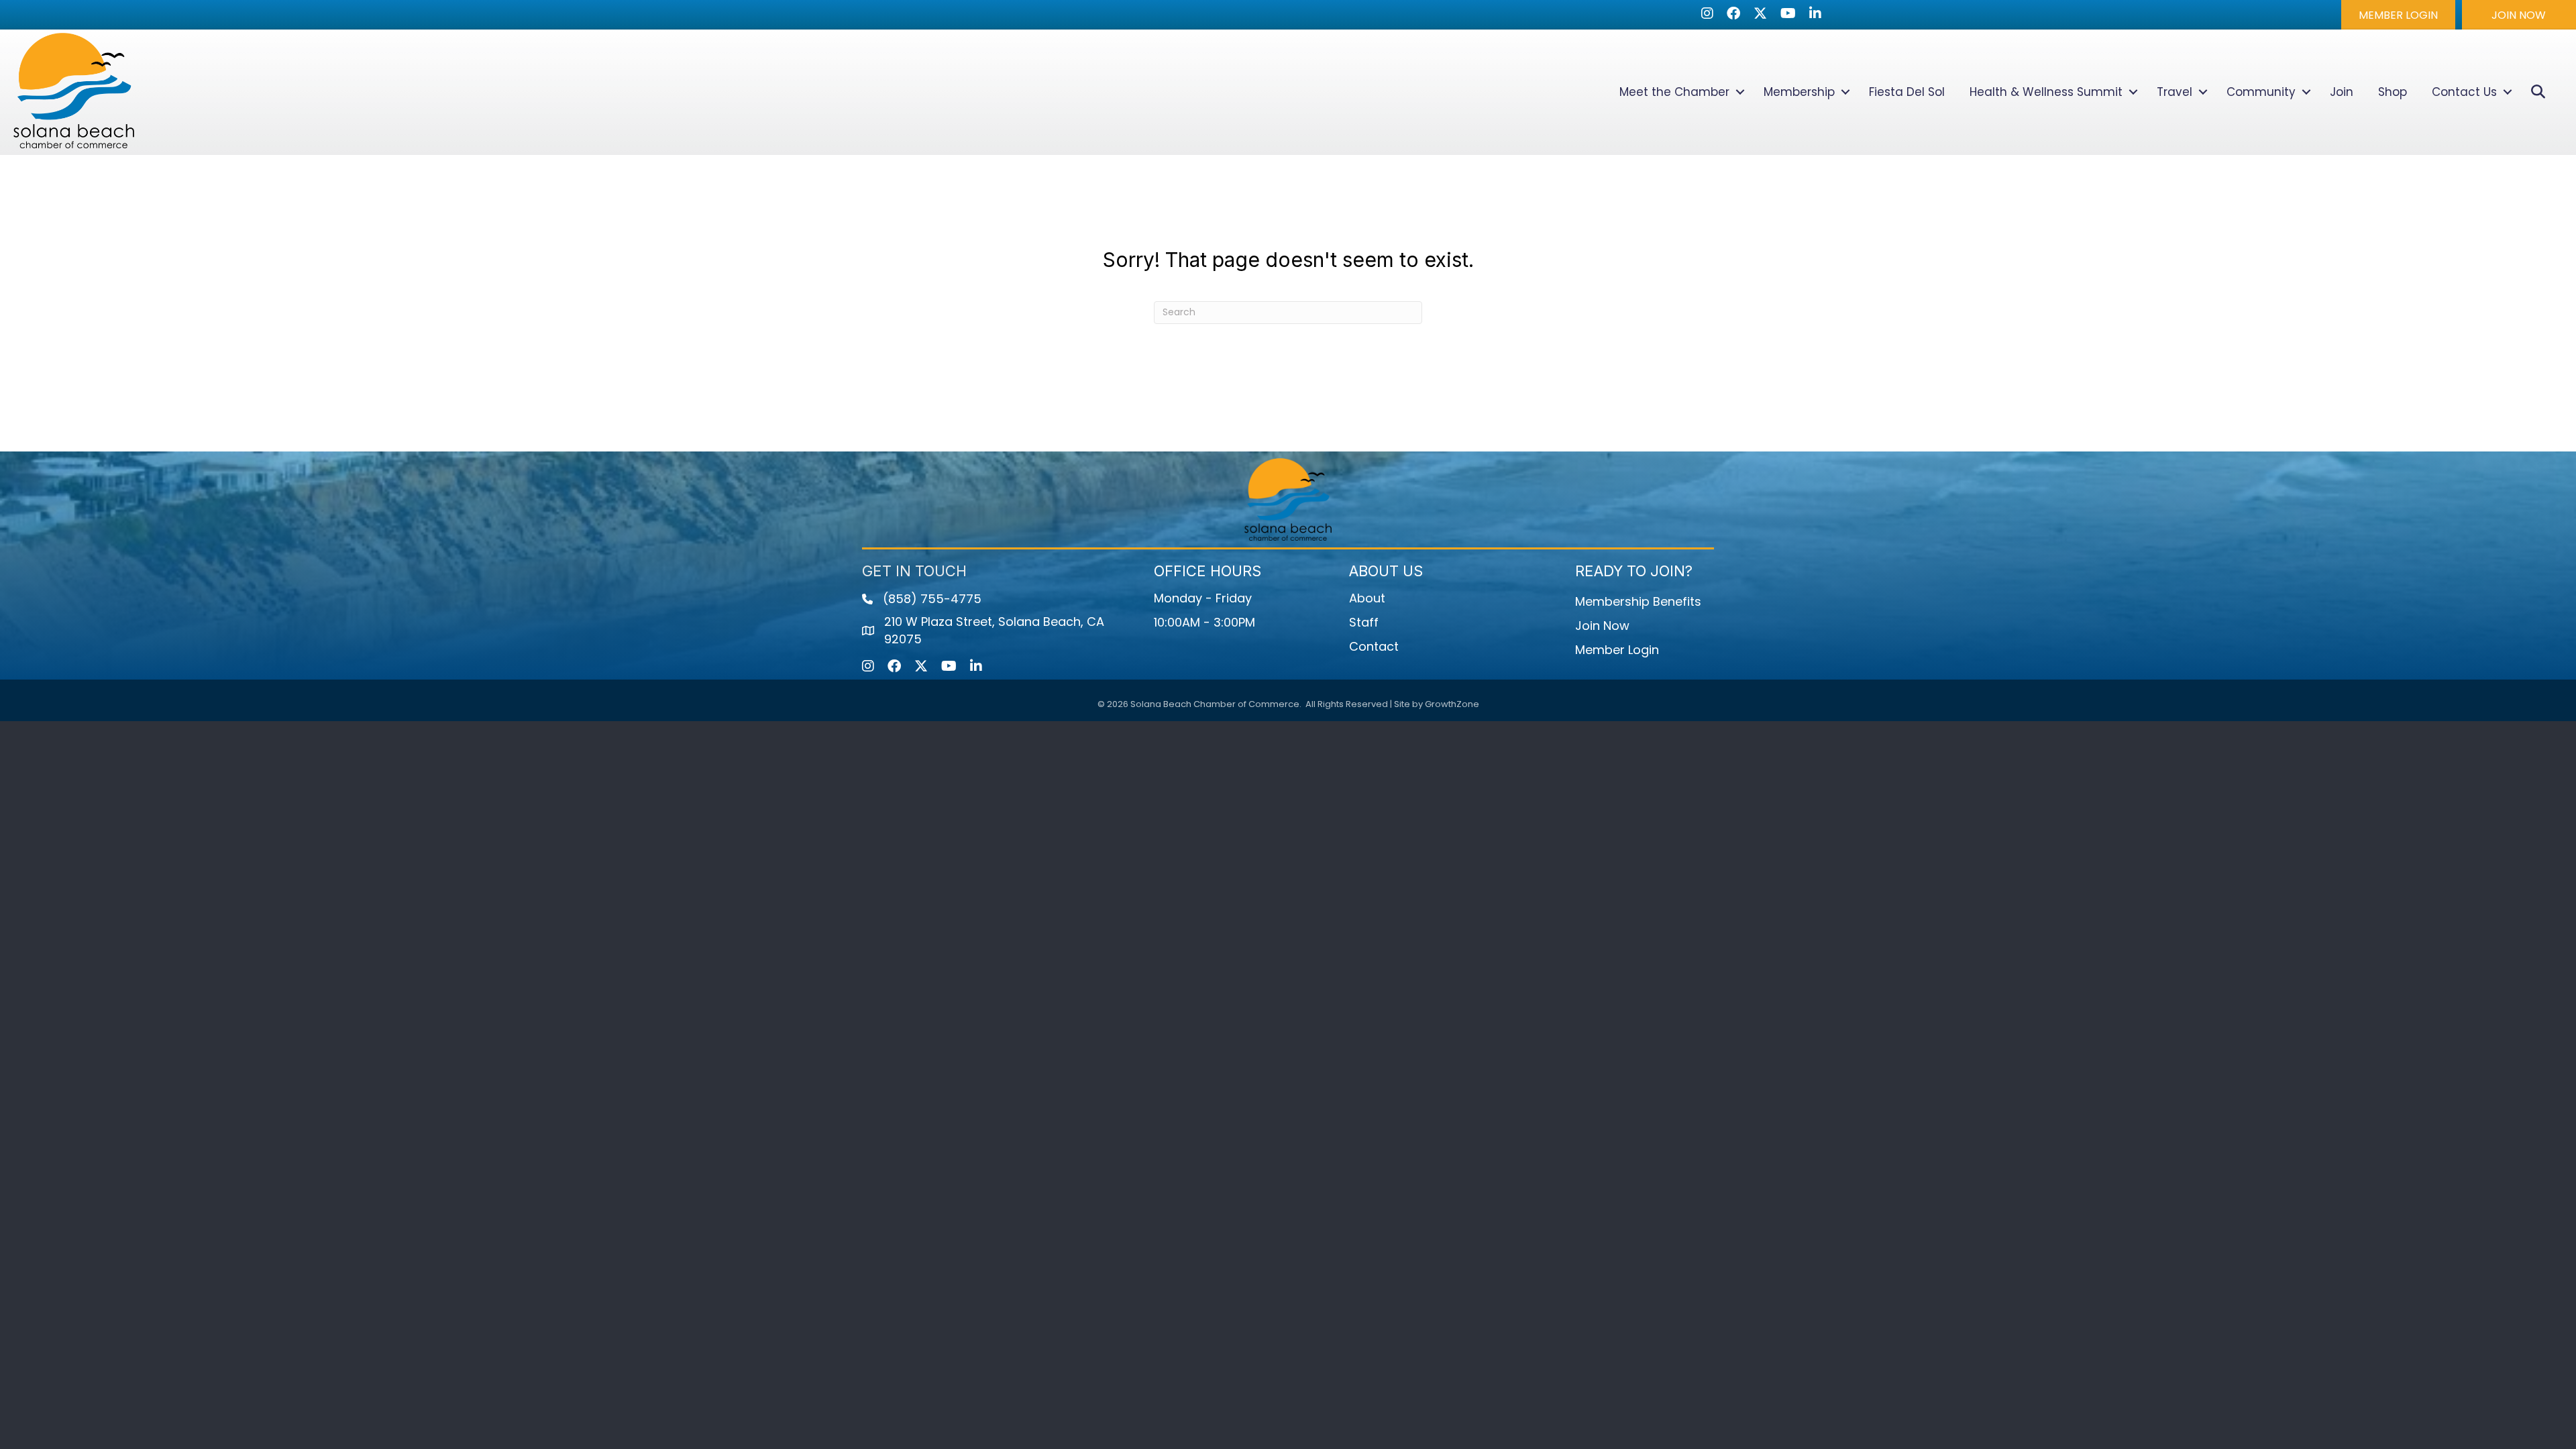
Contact (1374, 646)
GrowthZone (1452, 704)
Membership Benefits (1638, 601)
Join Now (1602, 626)
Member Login (1617, 650)
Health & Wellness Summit (2046, 92)
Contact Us (2464, 92)
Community (2261, 92)
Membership (1799, 92)
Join (2342, 92)
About (1367, 598)
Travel (2175, 92)
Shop (2393, 92)
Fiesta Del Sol (1907, 92)
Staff (1364, 622)
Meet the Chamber (1674, 92)
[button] (2398, 15)
